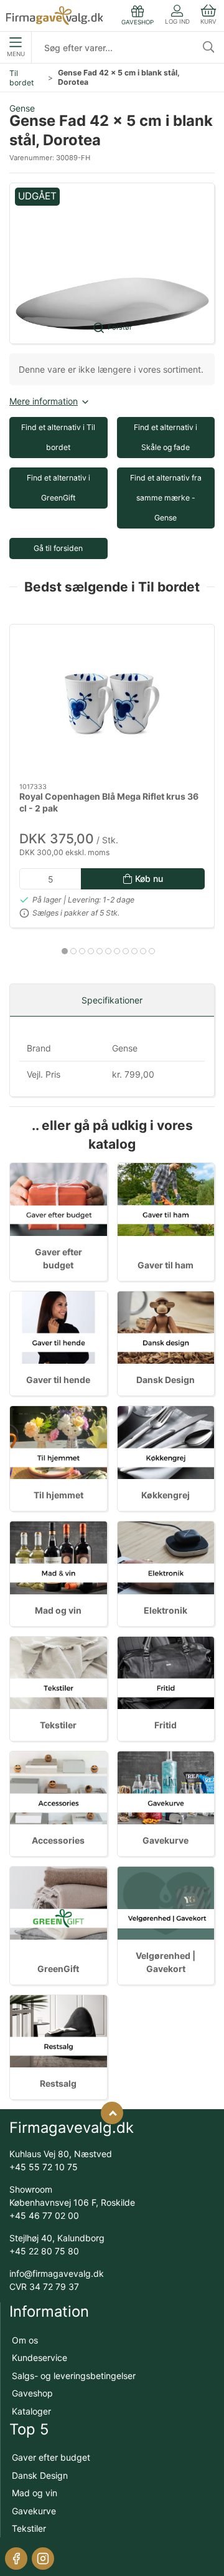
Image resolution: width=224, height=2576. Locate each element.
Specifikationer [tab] (112, 1000)
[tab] (65, 951)
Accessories (58, 1840)
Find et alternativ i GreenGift (58, 488)
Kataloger (31, 2411)
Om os (25, 2340)
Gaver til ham (166, 1265)
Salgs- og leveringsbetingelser (74, 2376)
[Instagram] (43, 2559)
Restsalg (58, 2083)
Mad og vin (58, 1610)
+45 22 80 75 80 (44, 2251)
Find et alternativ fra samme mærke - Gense (166, 498)
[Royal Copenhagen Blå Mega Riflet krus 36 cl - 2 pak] (112, 704)
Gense (22, 108)
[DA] (54, 16)
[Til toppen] (112, 2113)
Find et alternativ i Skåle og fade (166, 437)
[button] (112, 263)
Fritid (166, 1725)
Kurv (208, 22)
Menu (16, 54)
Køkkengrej (166, 1495)
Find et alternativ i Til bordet (58, 437)
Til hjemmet (58, 1495)
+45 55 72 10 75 (44, 2167)
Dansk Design (166, 1380)
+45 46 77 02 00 (44, 2215)
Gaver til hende (58, 1380)
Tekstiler (58, 1725)
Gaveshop (32, 2393)
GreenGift (58, 1969)
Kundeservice (40, 2358)
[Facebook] (16, 2559)
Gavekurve (166, 1840)
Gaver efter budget (51, 2457)
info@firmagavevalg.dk (57, 2273)
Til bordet (21, 78)
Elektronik (166, 1610)
